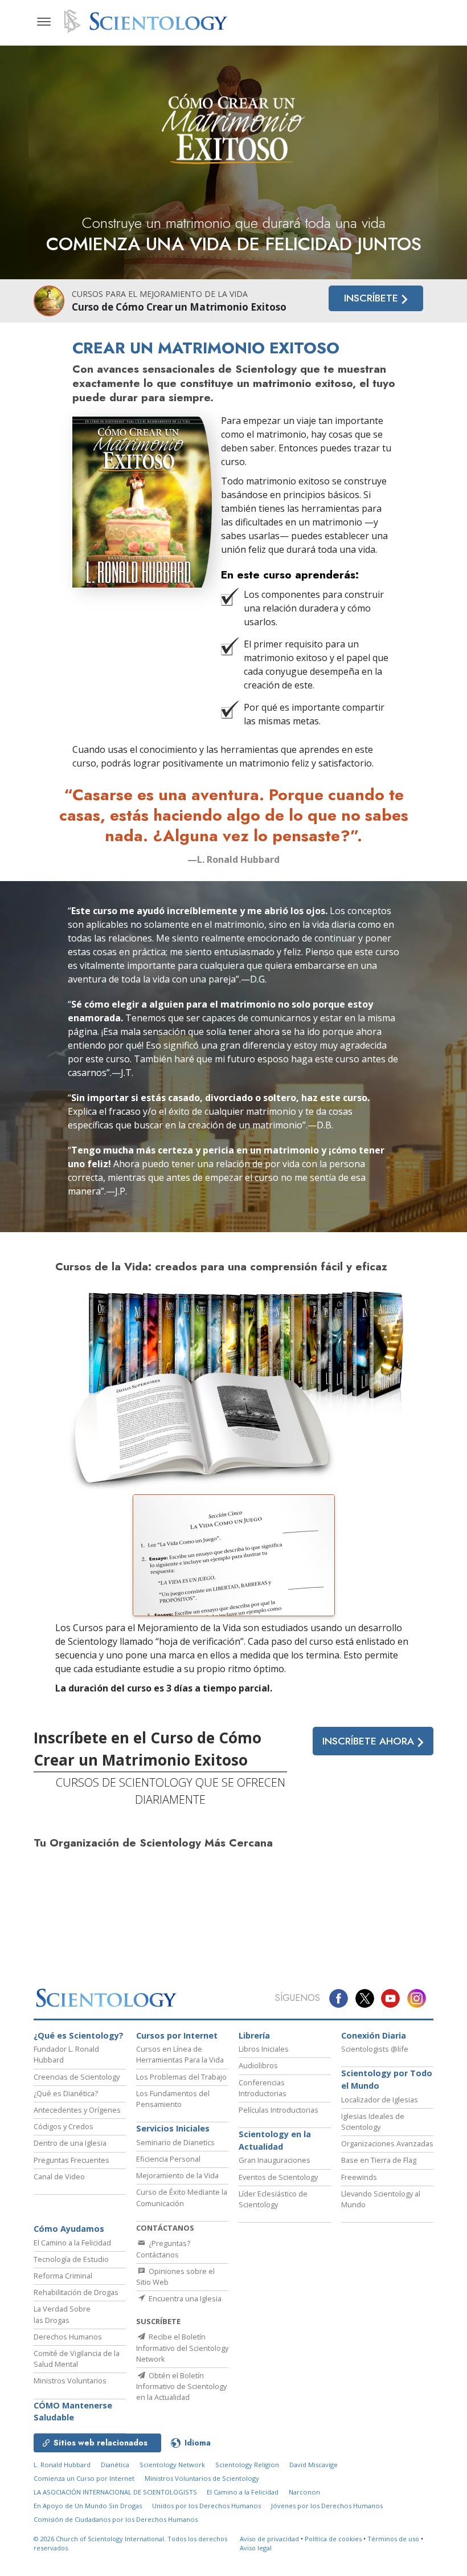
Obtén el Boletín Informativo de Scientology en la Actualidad (181, 2386)
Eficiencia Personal (168, 2159)
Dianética (115, 2465)
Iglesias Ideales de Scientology (373, 2121)
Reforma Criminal (63, 2276)
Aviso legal (256, 2548)
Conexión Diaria (374, 2035)
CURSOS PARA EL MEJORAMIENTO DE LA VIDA (160, 294)
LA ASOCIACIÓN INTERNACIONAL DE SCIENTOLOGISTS (116, 2492)
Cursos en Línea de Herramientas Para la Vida (180, 2054)
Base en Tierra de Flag (379, 2160)
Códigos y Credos (64, 2126)
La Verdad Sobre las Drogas (62, 2314)
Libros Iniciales (264, 2049)
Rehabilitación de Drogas (76, 2292)
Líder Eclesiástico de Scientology (273, 2199)
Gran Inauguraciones (275, 2160)
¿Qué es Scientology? (79, 2035)
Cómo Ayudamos (69, 2229)
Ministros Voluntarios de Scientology (202, 2478)
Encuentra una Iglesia (184, 2298)
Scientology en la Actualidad (275, 2140)
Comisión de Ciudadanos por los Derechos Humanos (116, 2519)
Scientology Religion (247, 2465)
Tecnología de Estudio (71, 2259)
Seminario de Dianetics (175, 2142)
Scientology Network (172, 2465)
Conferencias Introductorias (263, 2088)
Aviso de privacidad (269, 2539)
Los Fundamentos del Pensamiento (173, 2099)
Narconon (304, 2492)
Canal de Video (59, 2176)
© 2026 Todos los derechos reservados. (130, 2544)
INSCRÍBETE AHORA (370, 1741)
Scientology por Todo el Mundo (387, 2079)
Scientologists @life (375, 2049)
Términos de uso (393, 2539)
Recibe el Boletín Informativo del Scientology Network (182, 2347)
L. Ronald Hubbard (62, 2465)
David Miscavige (314, 2465)
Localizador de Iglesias (380, 2100)
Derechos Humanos (68, 2337)
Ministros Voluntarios (70, 2381)
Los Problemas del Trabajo (181, 2077)
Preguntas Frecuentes (71, 2160)
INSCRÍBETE (372, 298)
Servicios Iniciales (173, 2128)
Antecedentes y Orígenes (77, 2110)
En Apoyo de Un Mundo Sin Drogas (88, 2506)
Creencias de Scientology (77, 2077)
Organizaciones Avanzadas (387, 2143)
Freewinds (359, 2177)
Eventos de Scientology (278, 2177)
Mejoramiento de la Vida (177, 2175)
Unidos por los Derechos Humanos (206, 2506)
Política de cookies (333, 2539)
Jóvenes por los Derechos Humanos (327, 2506)
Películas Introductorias (278, 2110)
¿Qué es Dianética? (66, 2093)
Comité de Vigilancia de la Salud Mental (77, 2359)
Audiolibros (258, 2065)
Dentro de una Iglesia (70, 2143)
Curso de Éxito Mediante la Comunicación (182, 2197)
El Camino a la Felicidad (72, 2243)
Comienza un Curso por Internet (84, 2478)
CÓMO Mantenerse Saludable (73, 2412)
